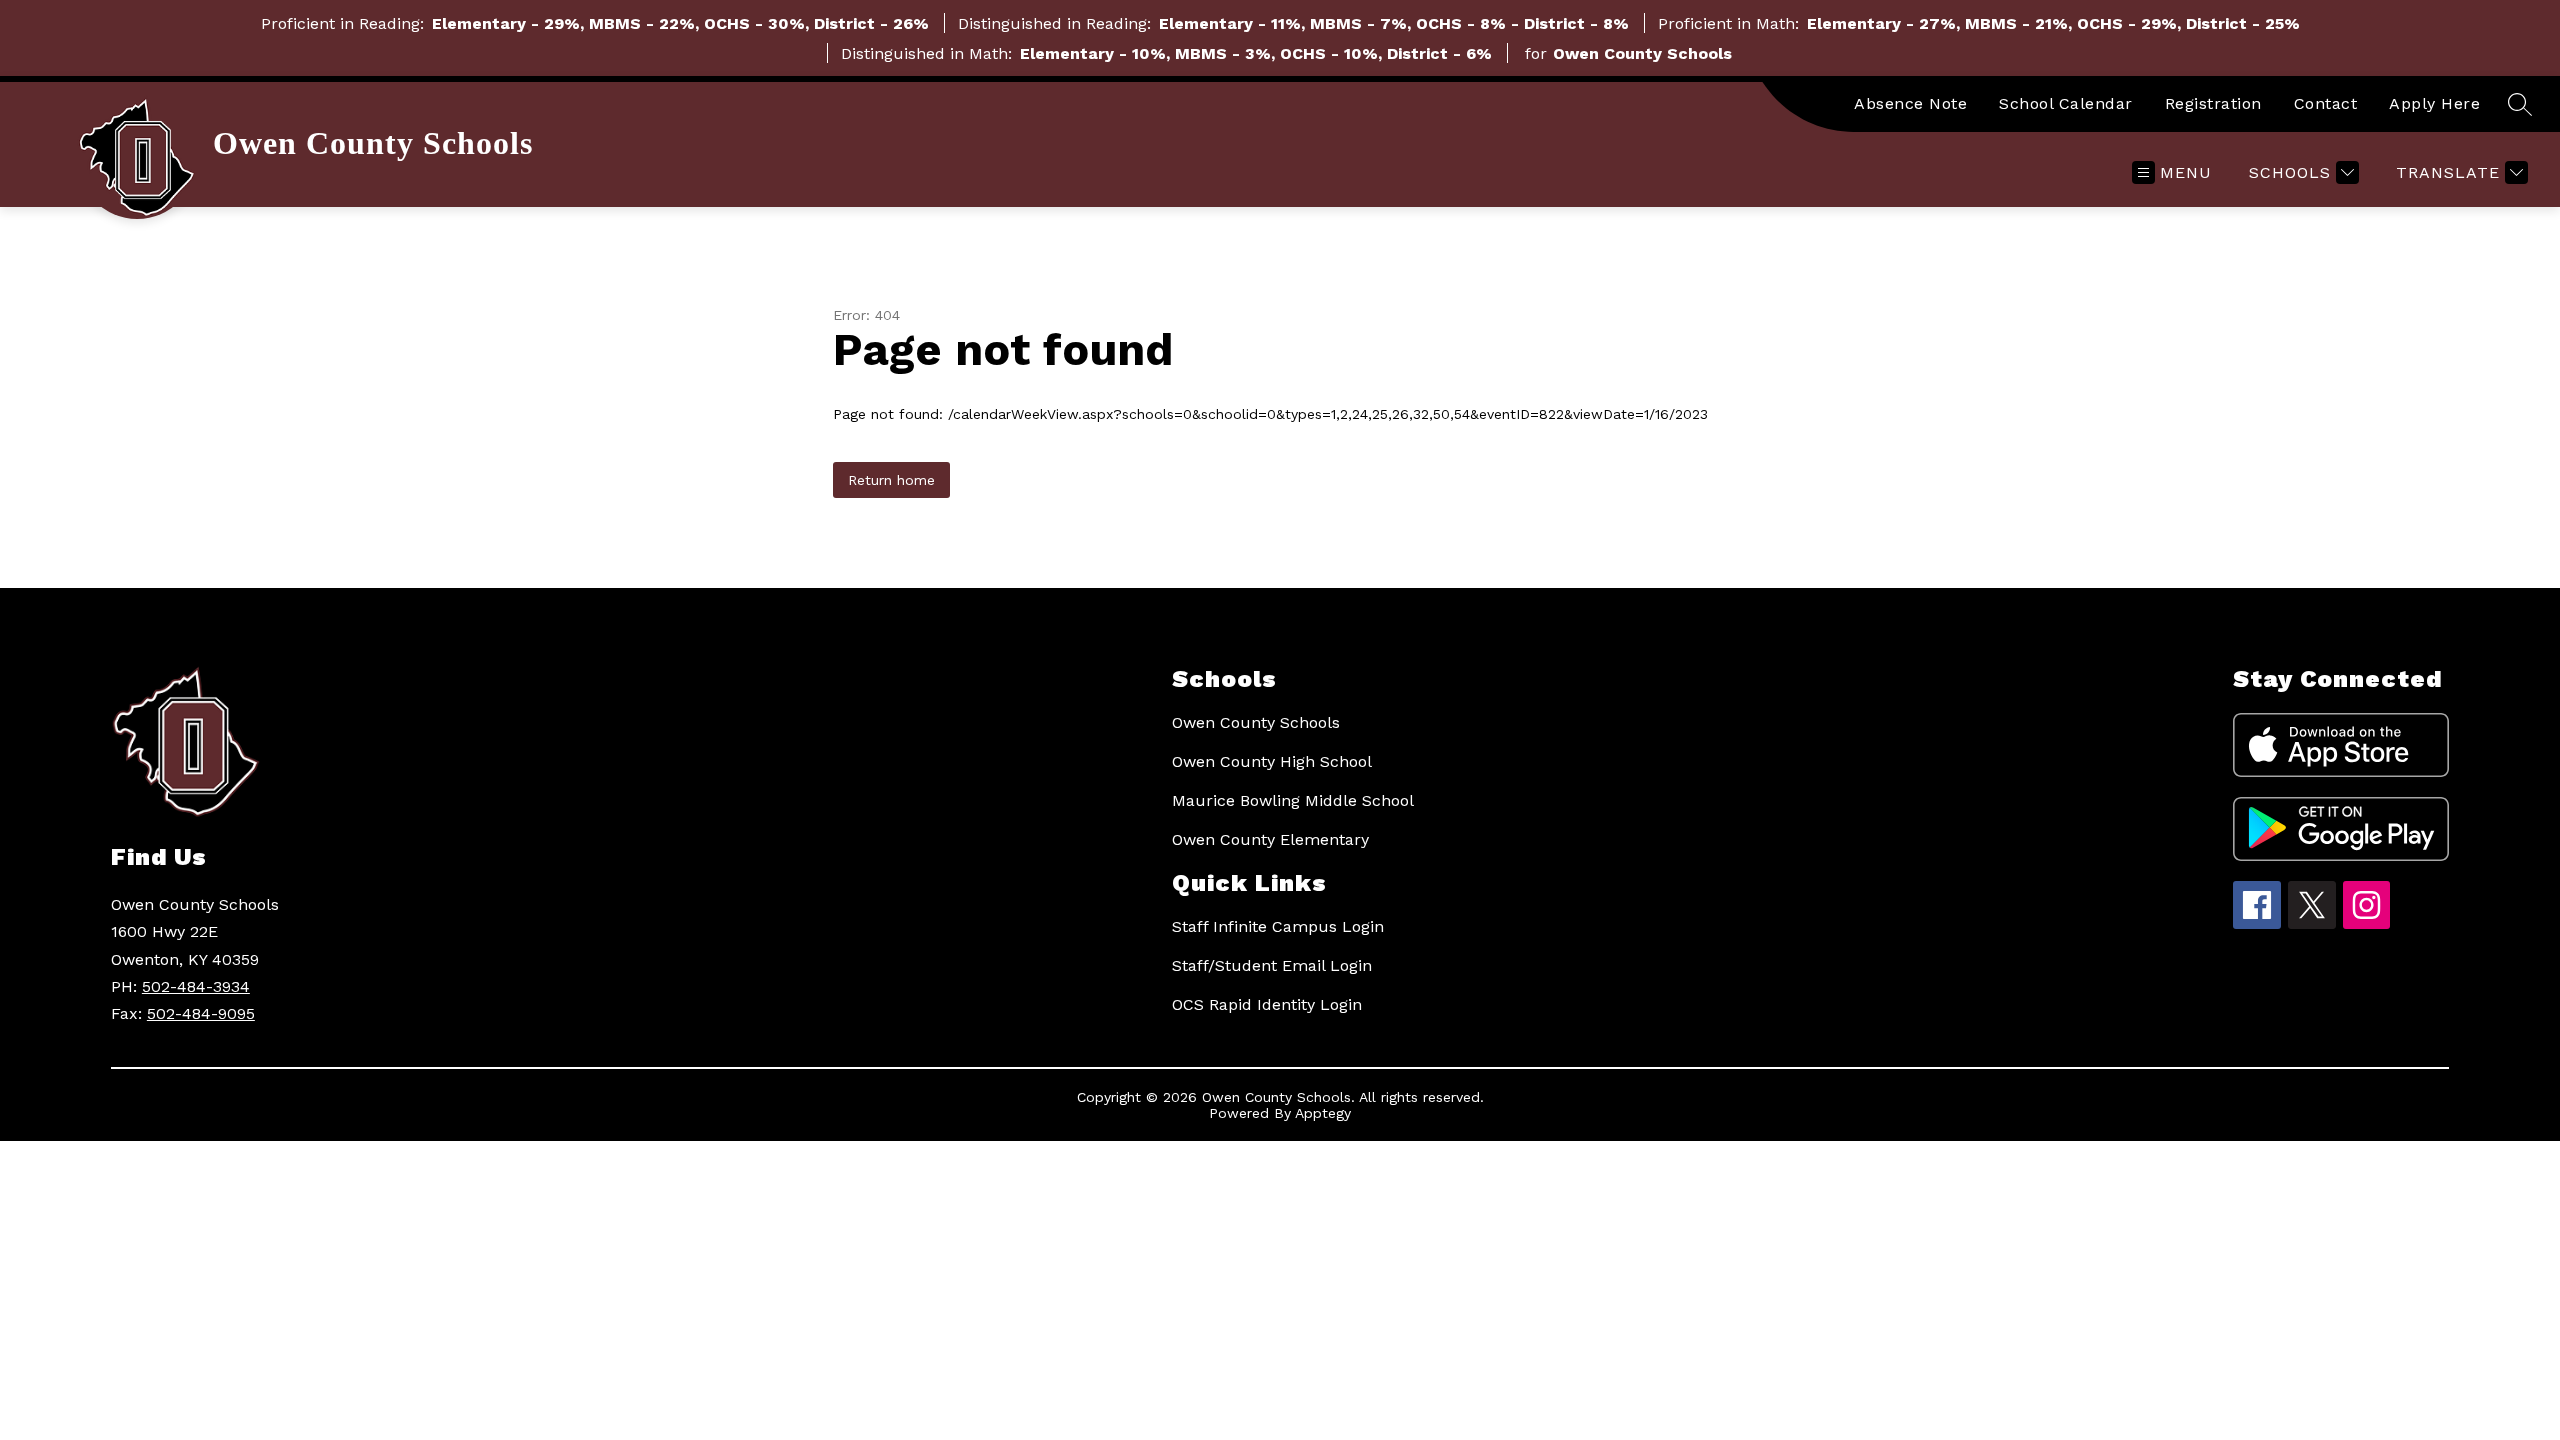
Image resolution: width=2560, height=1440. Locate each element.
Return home (891, 480)
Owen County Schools (1256, 722)
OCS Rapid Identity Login (1267, 1004)
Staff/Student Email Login (1272, 965)
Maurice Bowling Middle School (1293, 800)
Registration (2213, 103)
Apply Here (2434, 103)
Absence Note (1910, 103)
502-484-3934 (196, 986)
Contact (2326, 103)
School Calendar (2066, 103)
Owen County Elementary (1270, 839)
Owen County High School (1272, 761)
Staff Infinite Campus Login (1278, 926)
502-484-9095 (201, 1013)
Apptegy (1323, 1113)
